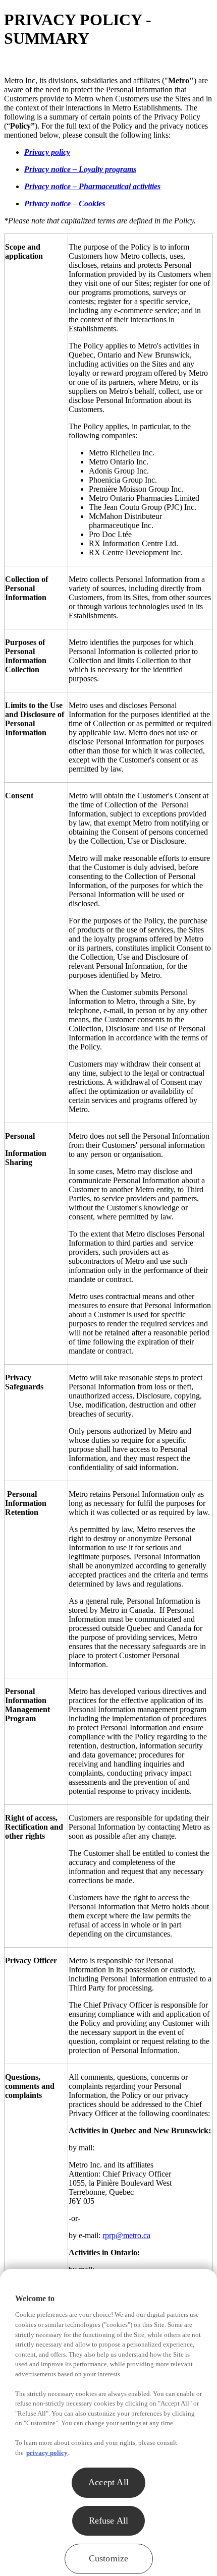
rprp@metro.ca (126, 2235)
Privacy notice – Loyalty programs (80, 169)
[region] (108, 2422)
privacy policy (47, 2453)
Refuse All (109, 2521)
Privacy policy (47, 152)
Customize (109, 2558)
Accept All (108, 2482)
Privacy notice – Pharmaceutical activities (92, 186)
